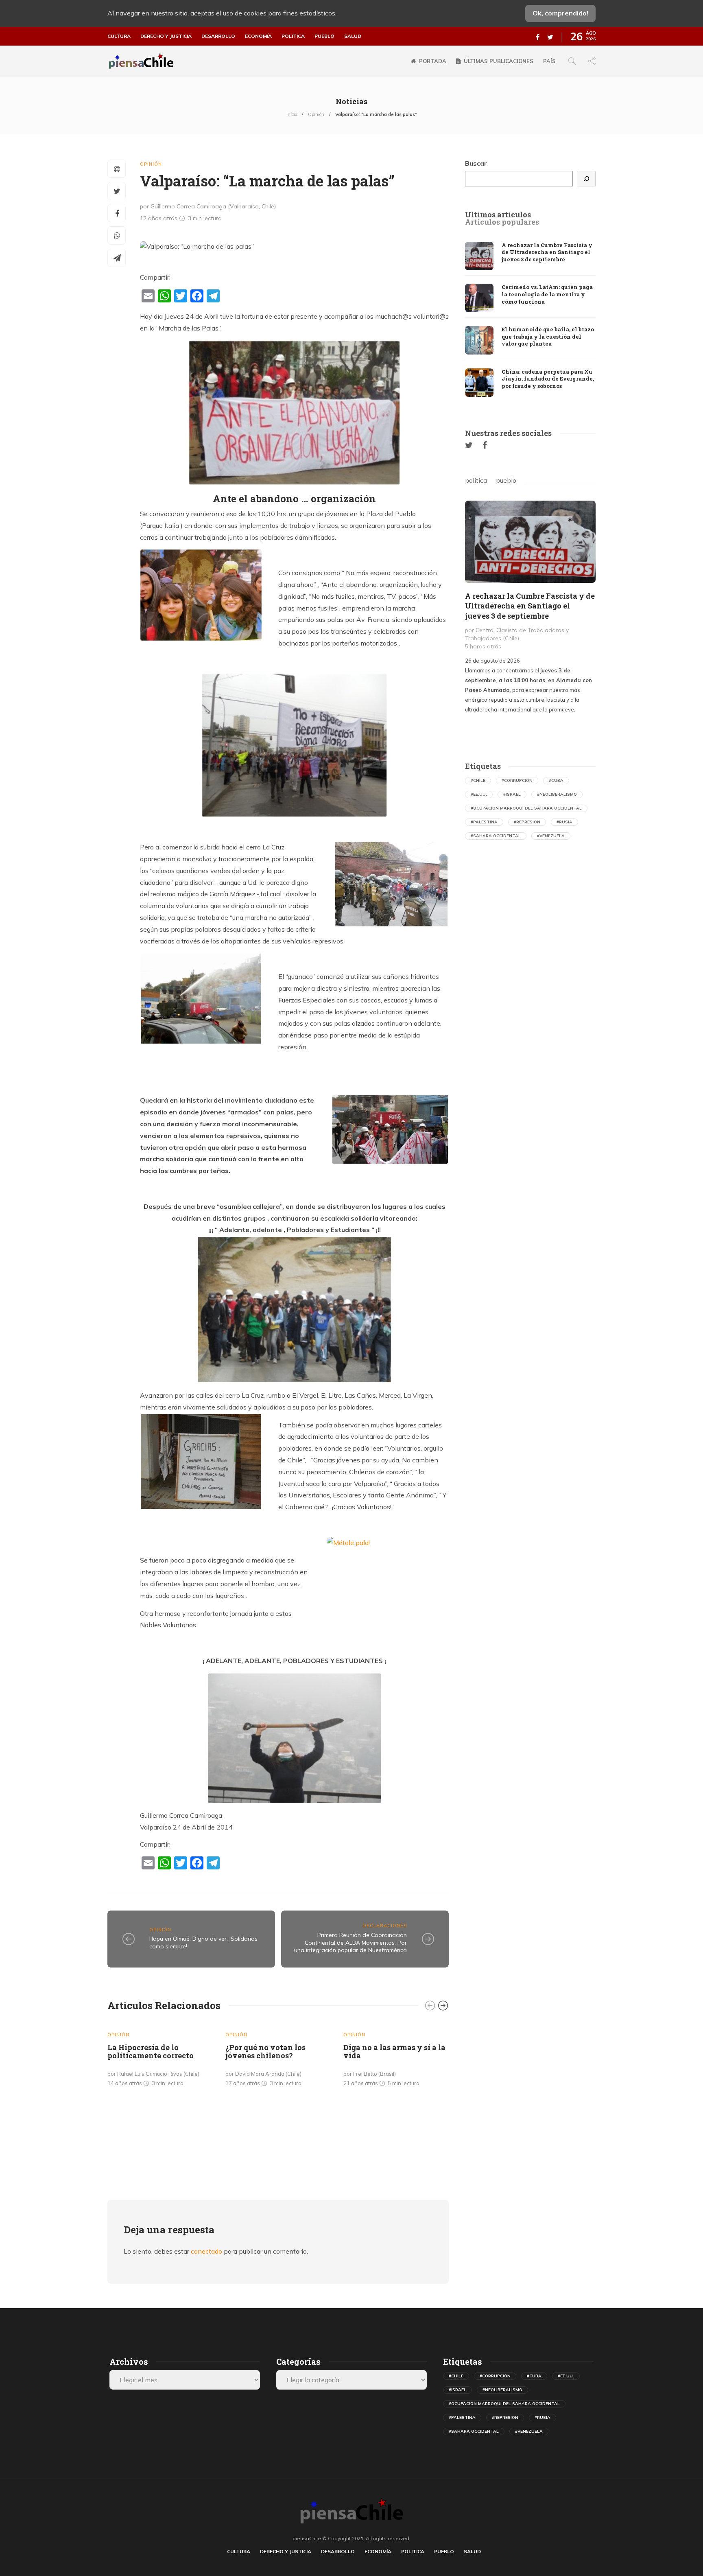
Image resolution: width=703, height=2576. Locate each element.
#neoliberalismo (557, 794)
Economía (258, 36)
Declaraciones (385, 1926)
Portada (433, 61)
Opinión (316, 114)
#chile (478, 780)
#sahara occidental (496, 836)
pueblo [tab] (506, 480)
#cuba (556, 780)
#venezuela (551, 836)
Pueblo (324, 36)
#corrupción (517, 780)
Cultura (119, 36)
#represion (527, 822)
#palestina (484, 822)
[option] (160, 2056)
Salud (353, 36)
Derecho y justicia (166, 36)
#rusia (564, 822)
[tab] (498, 215)
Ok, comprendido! (560, 13)
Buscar (476, 163)
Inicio (292, 114)
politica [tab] (476, 480)
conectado (206, 2251)
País (549, 61)
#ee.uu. (479, 794)
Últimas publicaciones (499, 61)
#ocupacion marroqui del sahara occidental (526, 808)
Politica (293, 36)
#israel (512, 794)
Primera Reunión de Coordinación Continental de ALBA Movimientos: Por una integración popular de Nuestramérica (350, 1942)
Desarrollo (218, 36)
